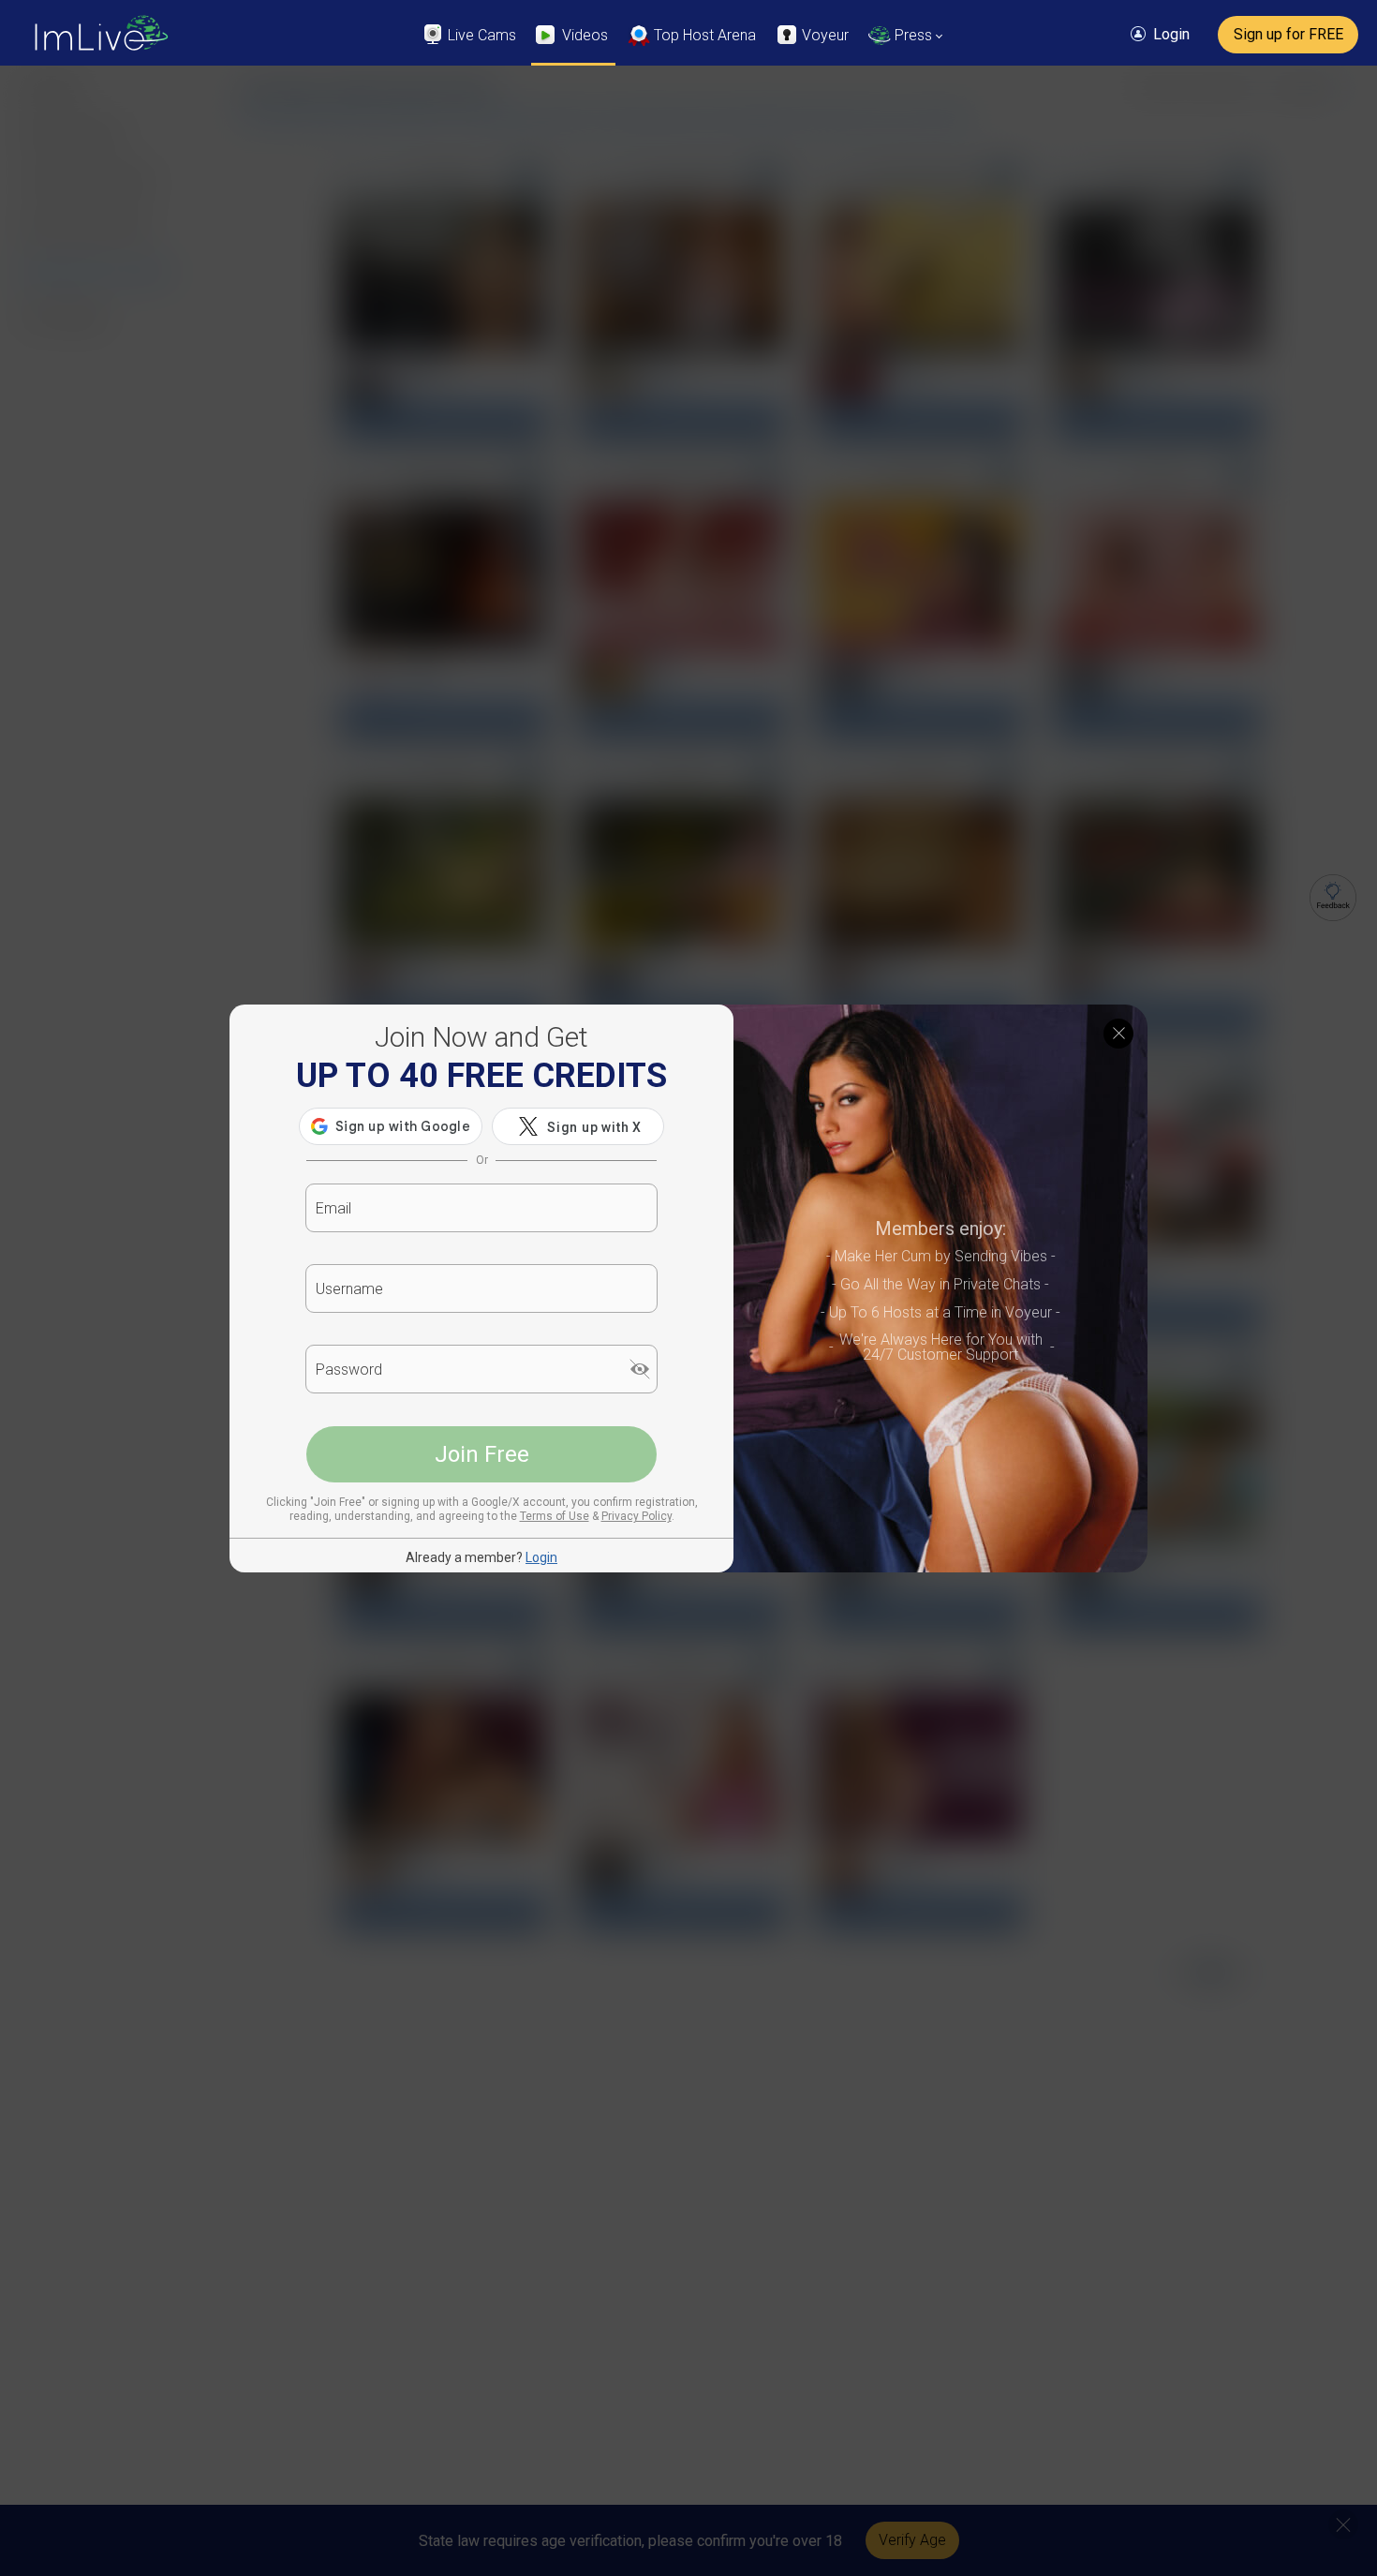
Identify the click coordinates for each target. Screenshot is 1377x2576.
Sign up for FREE (1288, 34)
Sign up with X (594, 1127)
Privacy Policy (637, 1516)
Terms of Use (555, 1516)
